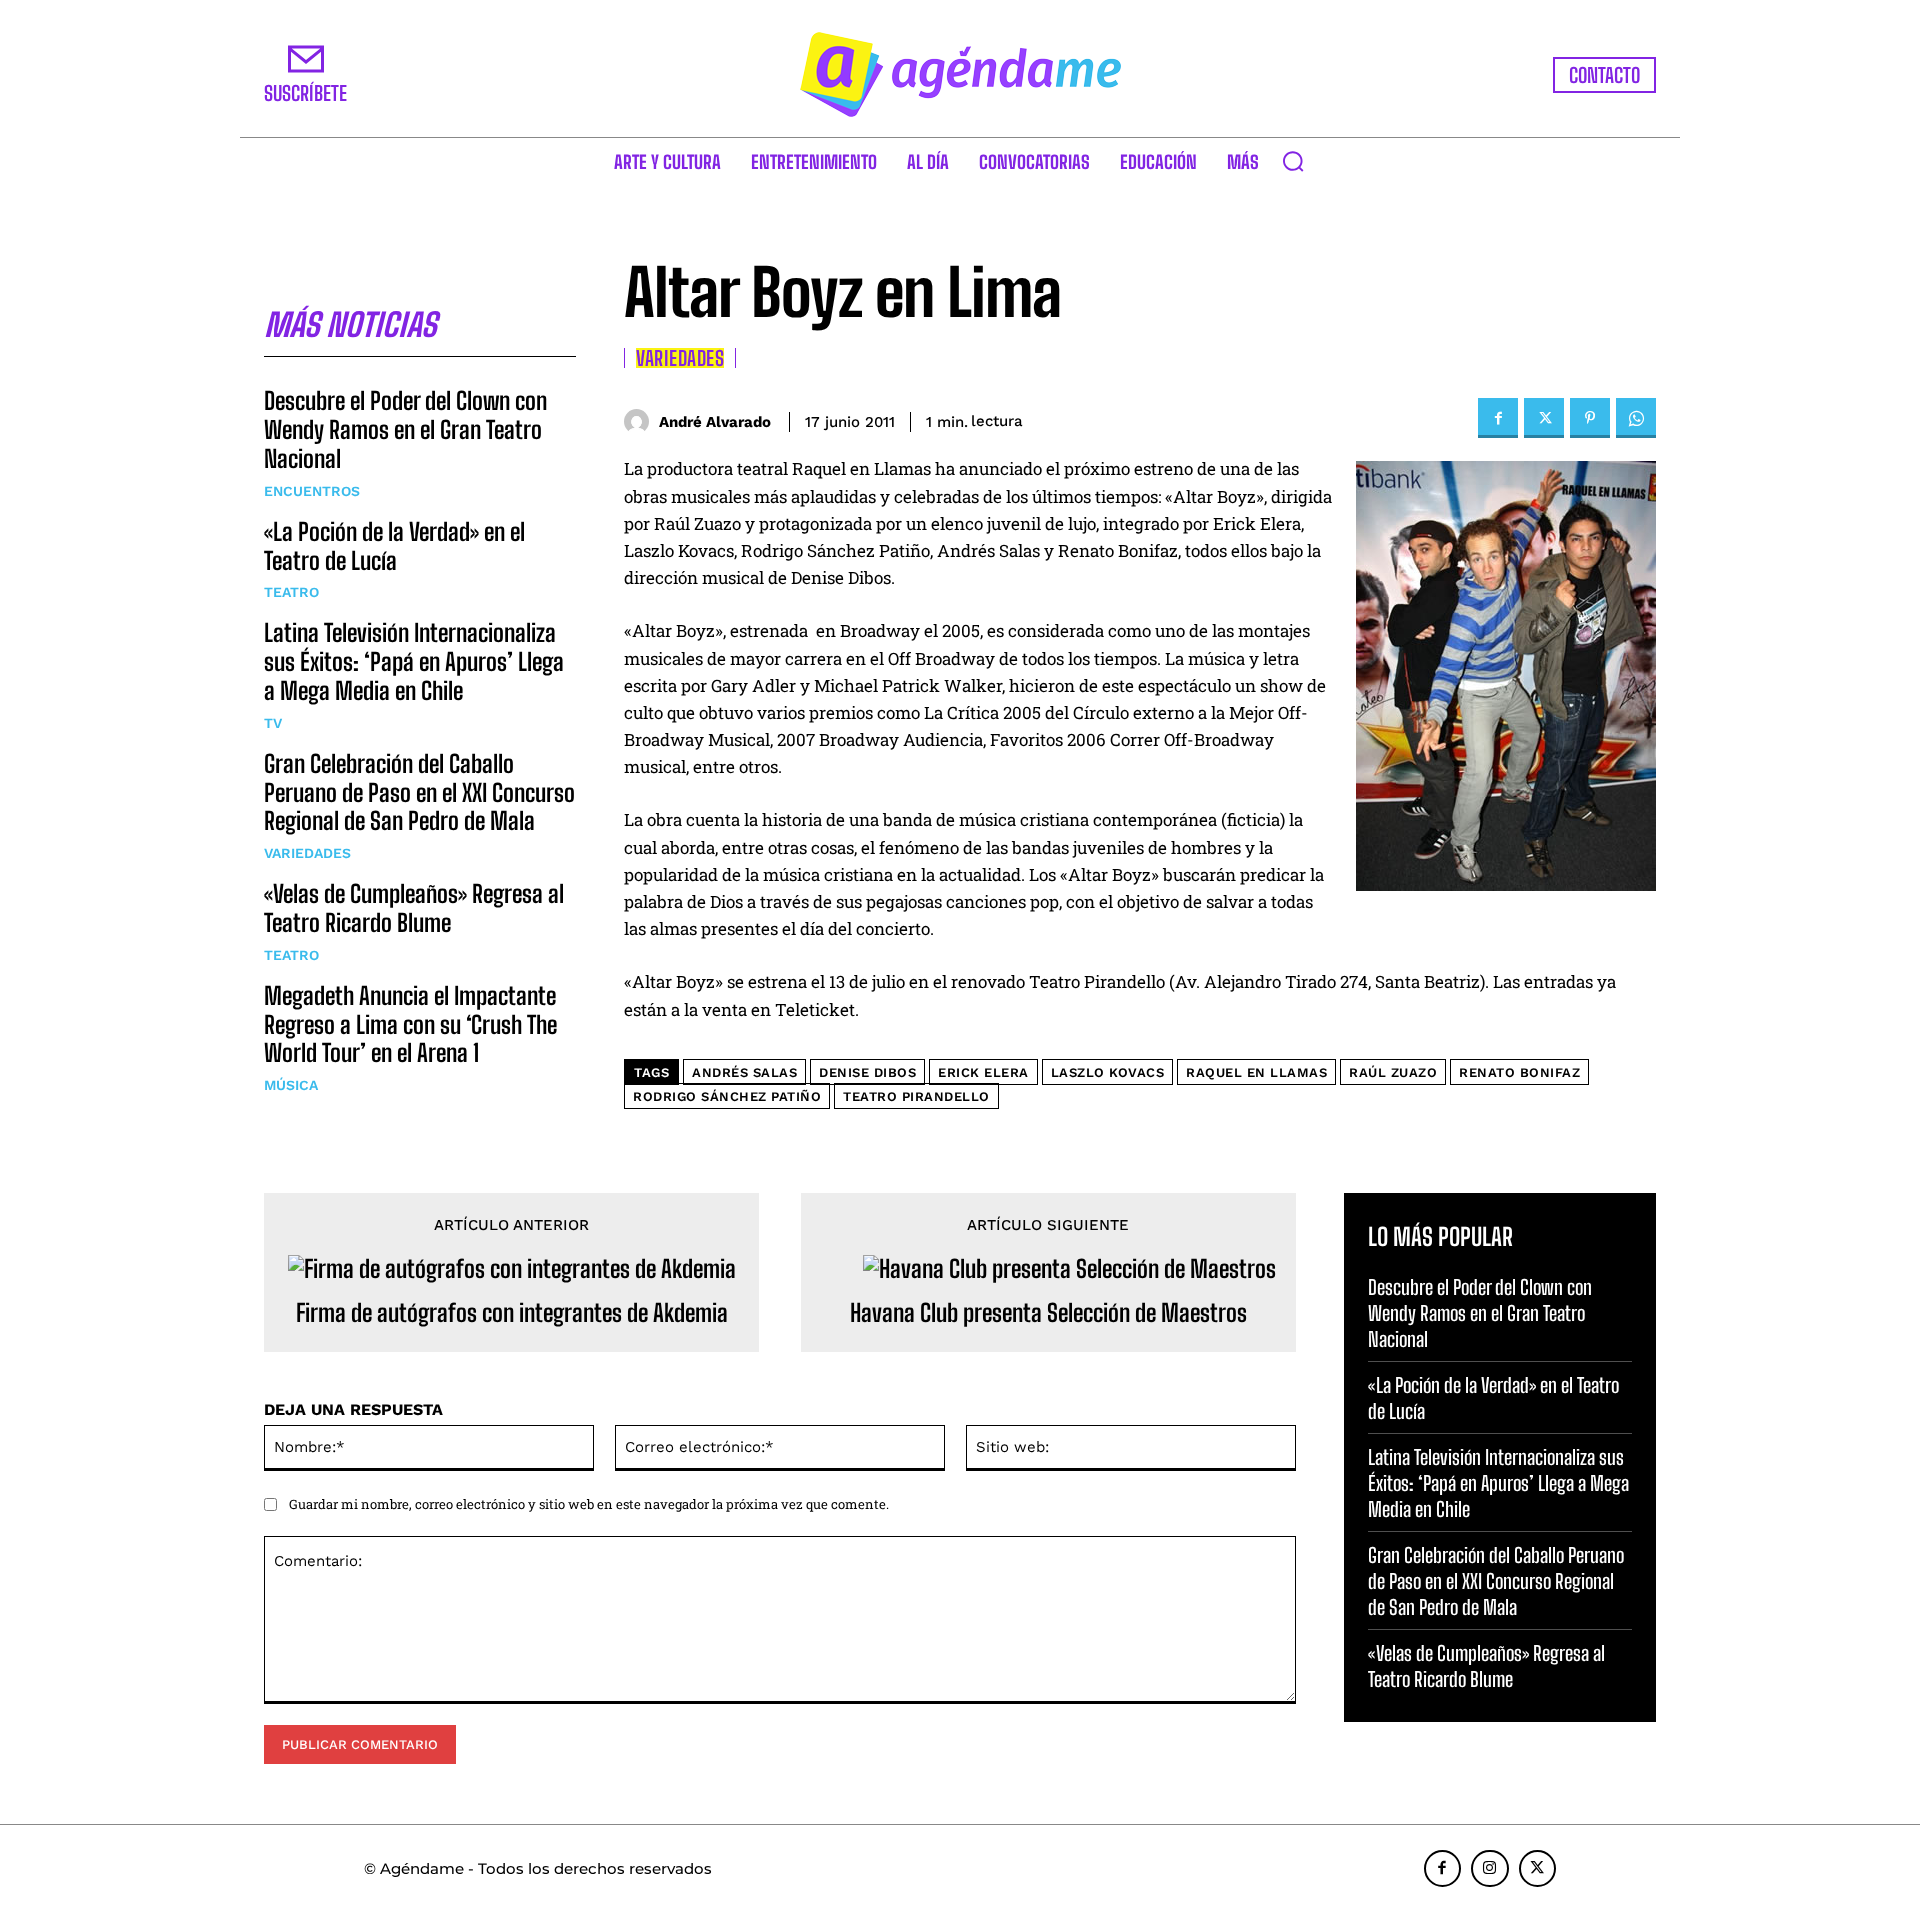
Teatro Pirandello (916, 1096)
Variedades (307, 853)
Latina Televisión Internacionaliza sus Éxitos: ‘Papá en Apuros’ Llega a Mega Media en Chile (414, 661)
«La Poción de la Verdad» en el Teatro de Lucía (394, 546)
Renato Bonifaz (1519, 1072)
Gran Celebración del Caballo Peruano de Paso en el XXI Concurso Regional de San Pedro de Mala (419, 792)
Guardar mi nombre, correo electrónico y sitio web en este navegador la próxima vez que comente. (589, 1504)
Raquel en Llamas (1256, 1072)
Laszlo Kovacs (1108, 1072)
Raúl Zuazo (1393, 1072)
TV (273, 723)
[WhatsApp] (1636, 418)
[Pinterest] (1590, 418)
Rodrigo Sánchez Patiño (727, 1096)
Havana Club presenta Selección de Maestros (1048, 1313)
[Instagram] (1490, 1869)
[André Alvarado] (641, 421)
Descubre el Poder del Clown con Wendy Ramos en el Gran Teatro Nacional (405, 429)
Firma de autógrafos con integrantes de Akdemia (512, 1313)
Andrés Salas (744, 1072)
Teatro (291, 592)
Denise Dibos (867, 1072)
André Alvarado (715, 422)
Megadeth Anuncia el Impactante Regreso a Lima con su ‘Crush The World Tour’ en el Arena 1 (410, 1024)
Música (291, 1085)
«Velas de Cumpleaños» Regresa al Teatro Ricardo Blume (414, 908)
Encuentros (312, 491)
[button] (1293, 161)
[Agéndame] (960, 74)
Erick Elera (983, 1072)
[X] (1544, 418)
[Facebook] (1498, 418)
